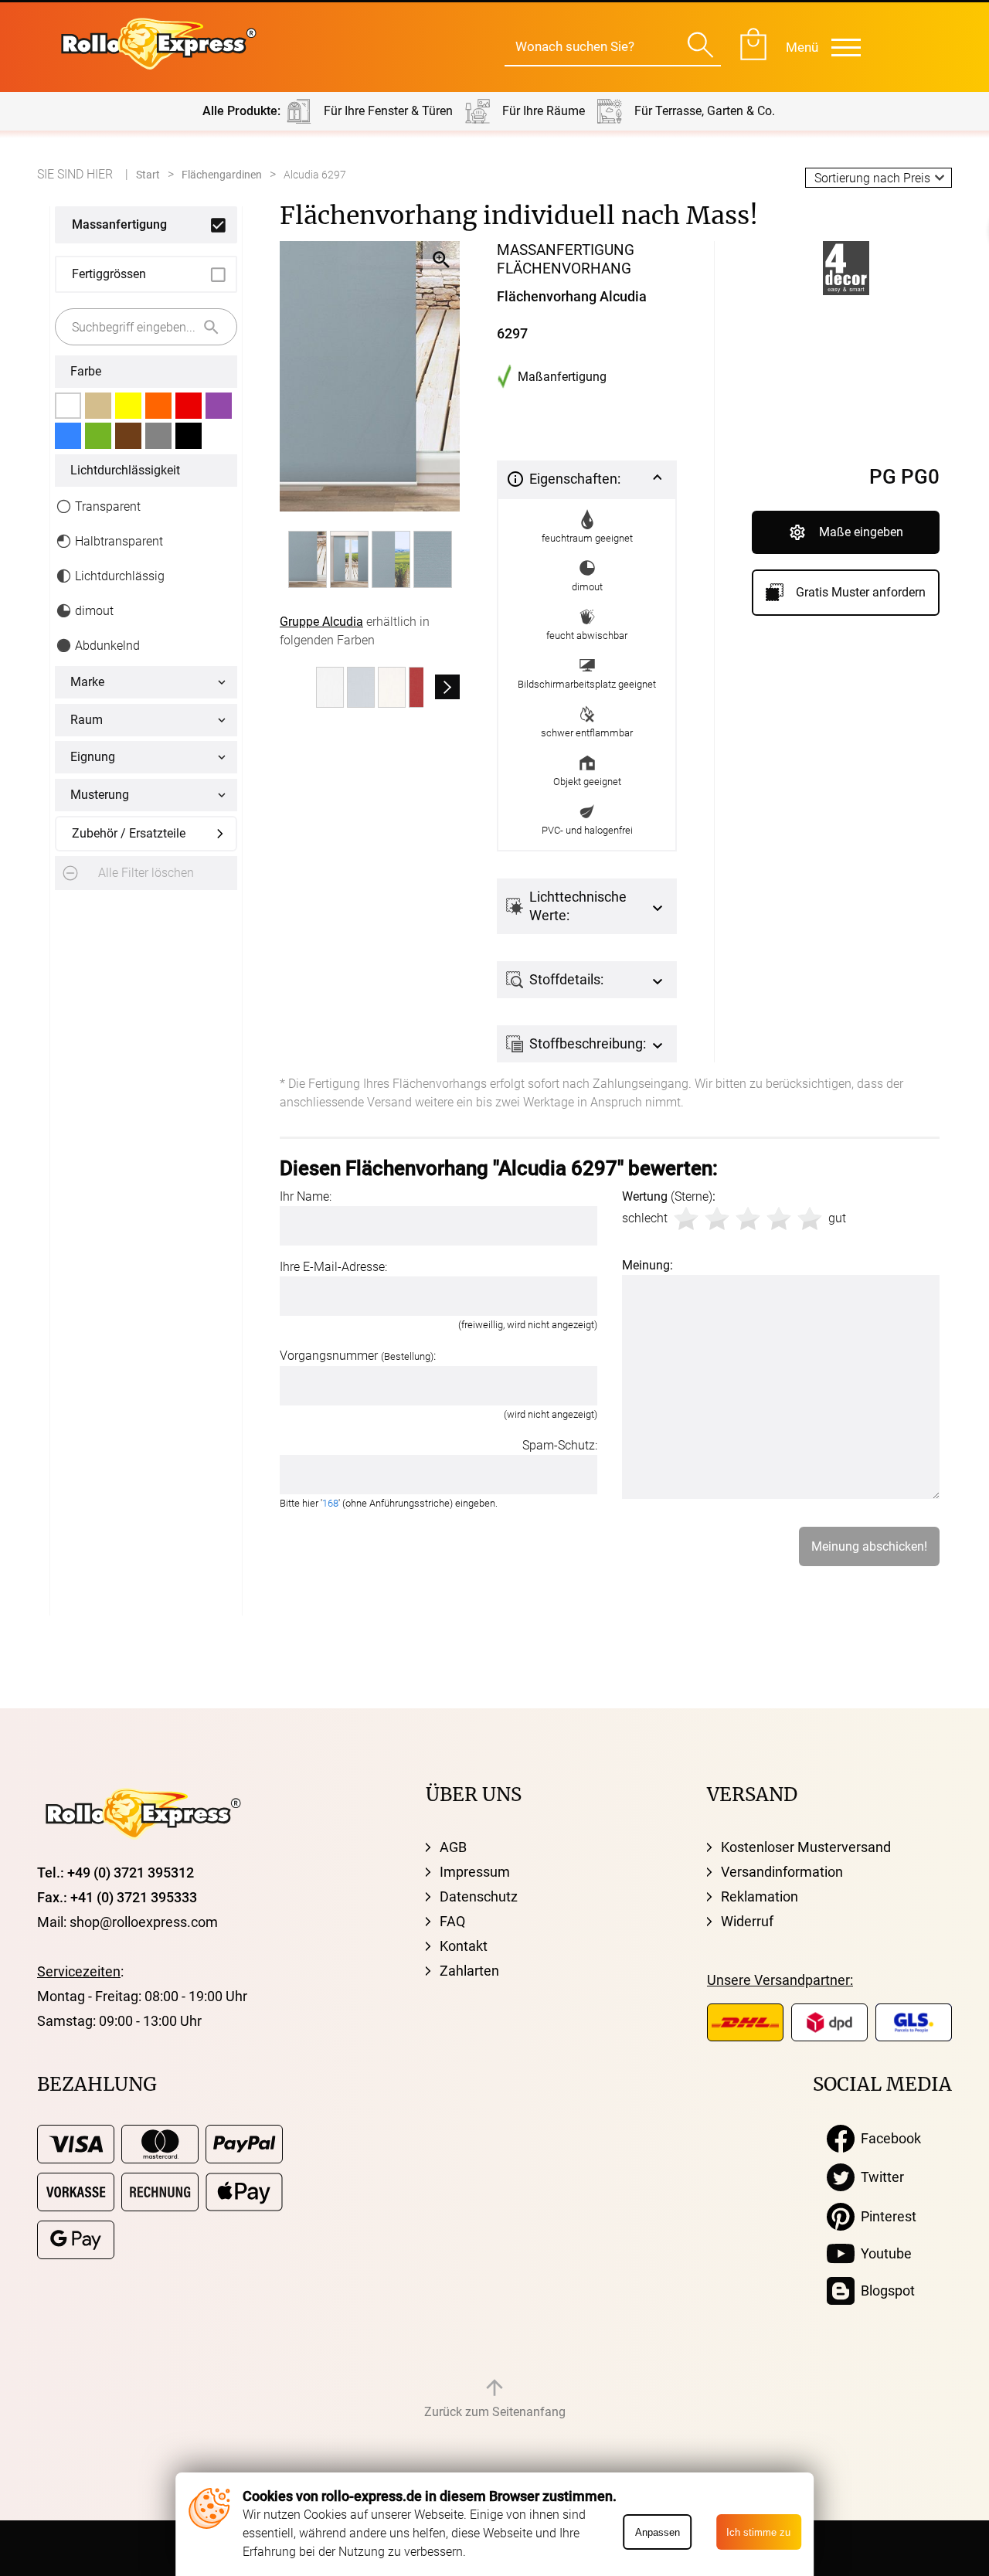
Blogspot (885, 2291)
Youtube (883, 2253)
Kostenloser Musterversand (806, 1847)
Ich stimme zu (758, 2532)
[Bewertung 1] (686, 1218)
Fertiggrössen (109, 274)
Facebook (888, 2138)
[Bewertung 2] (717, 1218)
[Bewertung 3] (748, 1218)
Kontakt (464, 1946)
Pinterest (885, 2216)
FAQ (452, 1921)
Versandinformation (782, 1872)
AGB (453, 1847)
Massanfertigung (119, 224)
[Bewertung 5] (810, 1218)
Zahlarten (469, 1971)
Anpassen (658, 2532)
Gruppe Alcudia (321, 622)
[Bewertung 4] (779, 1218)
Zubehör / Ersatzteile (129, 833)
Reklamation (760, 1896)
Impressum (475, 1872)
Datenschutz (479, 1896)
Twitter (879, 2177)
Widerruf (747, 1921)
